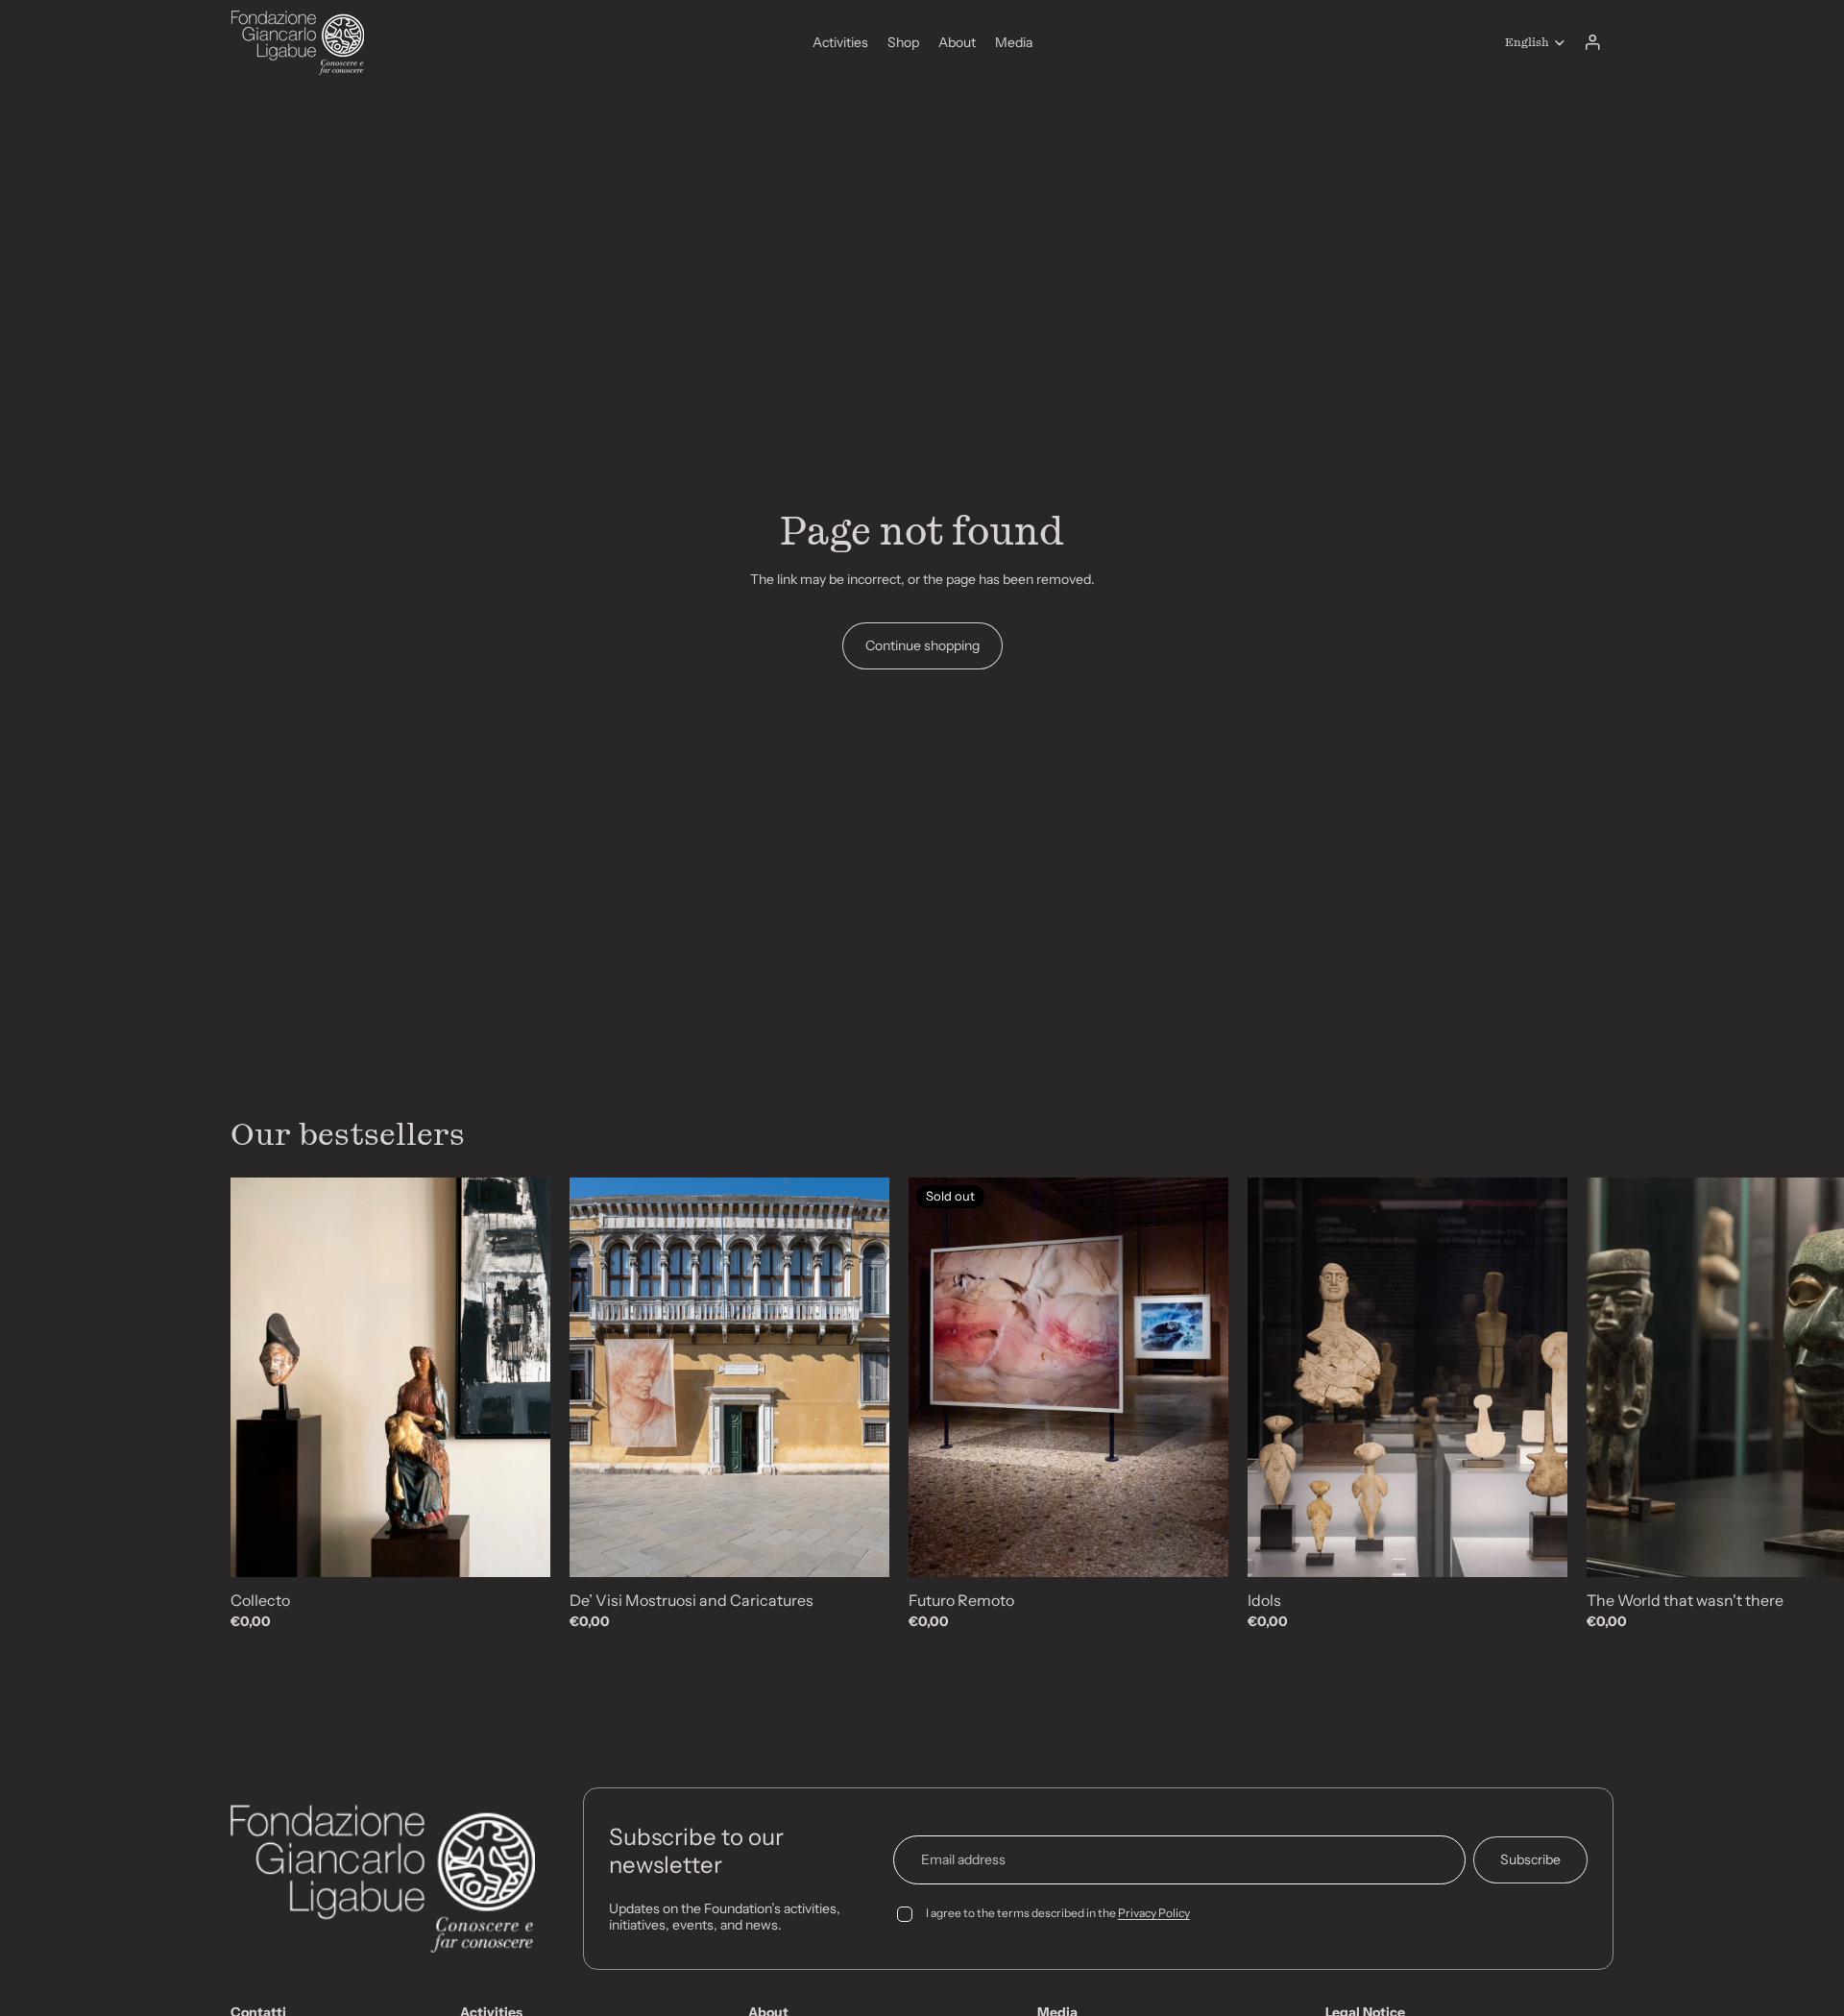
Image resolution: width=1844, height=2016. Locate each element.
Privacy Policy (1154, 1913)
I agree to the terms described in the (1058, 1913)
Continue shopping (922, 645)
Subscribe (1530, 1859)
